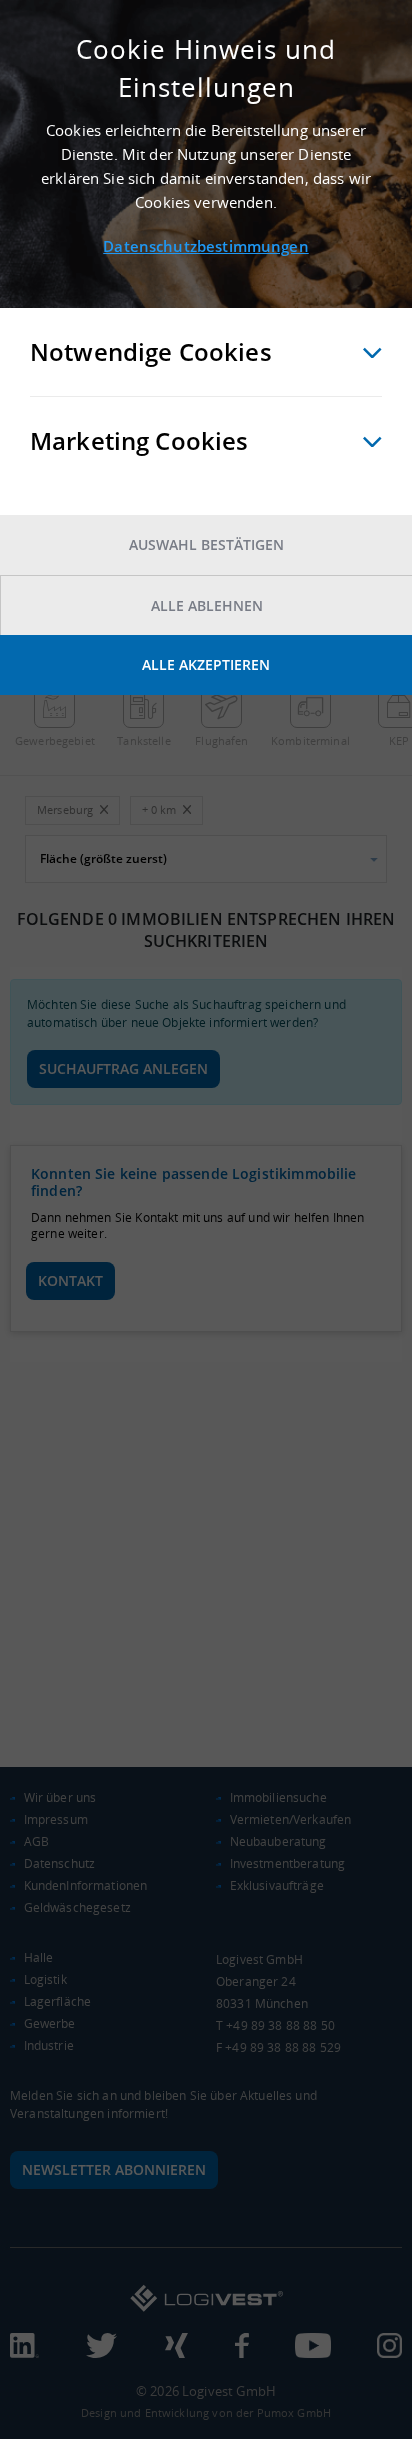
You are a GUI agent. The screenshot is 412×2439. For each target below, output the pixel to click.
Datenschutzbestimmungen (205, 246)
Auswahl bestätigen (206, 544)
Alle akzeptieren (206, 664)
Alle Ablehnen (207, 605)
